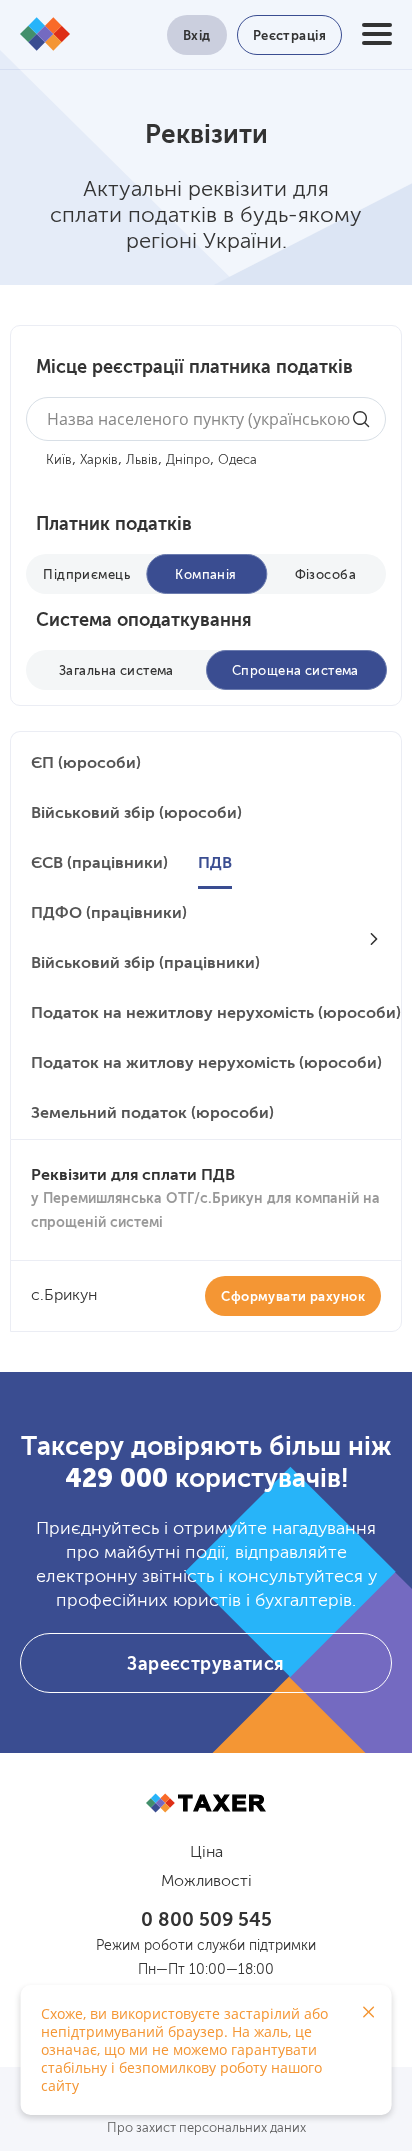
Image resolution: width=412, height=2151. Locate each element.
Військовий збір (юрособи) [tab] (136, 814)
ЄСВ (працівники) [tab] (99, 864)
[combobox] (206, 419)
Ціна (206, 1853)
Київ (59, 460)
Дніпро (188, 460)
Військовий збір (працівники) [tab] (145, 964)
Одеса (237, 460)
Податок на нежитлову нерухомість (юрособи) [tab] (216, 1014)
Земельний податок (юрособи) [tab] (152, 1114)
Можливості (206, 1882)
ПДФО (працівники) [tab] (109, 914)
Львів (142, 460)
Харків (99, 460)
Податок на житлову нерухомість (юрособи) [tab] (206, 1064)
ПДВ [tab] (215, 864)
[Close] (369, 2012)
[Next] (374, 939)
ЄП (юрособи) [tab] (86, 764)
